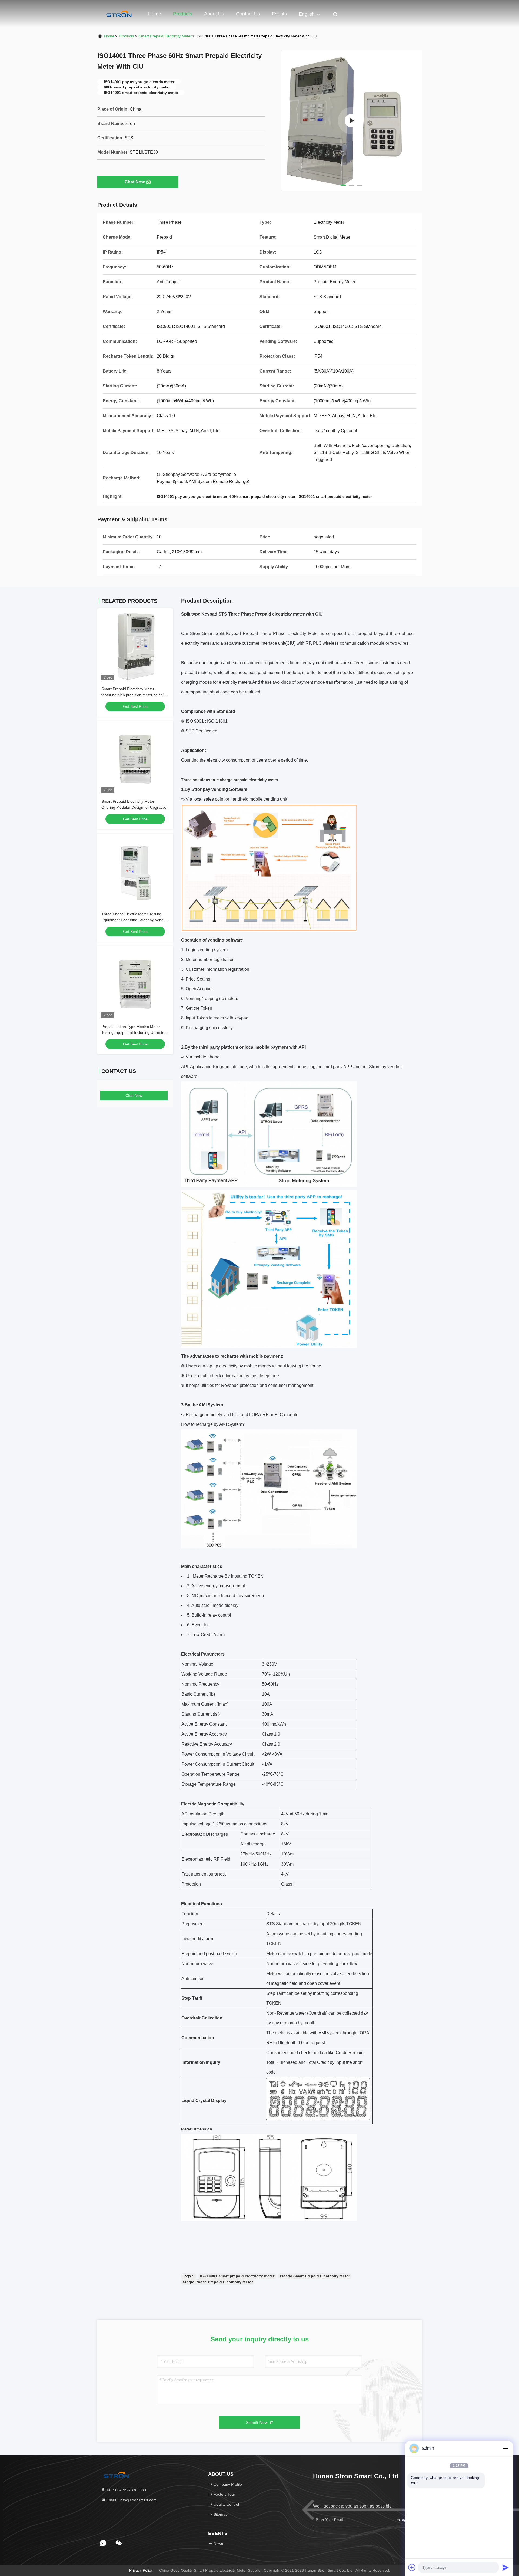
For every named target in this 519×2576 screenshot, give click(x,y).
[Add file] (412, 2567)
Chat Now (135, 182)
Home (155, 14)
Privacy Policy (141, 2570)
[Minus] (505, 2448)
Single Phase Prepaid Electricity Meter (218, 2282)
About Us (214, 14)
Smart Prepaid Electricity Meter (165, 36)
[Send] (505, 2567)
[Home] (119, 14)
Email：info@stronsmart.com (131, 2500)
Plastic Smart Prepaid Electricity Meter (315, 2276)
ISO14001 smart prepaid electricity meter (237, 2276)
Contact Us (248, 14)
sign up (407, 2520)
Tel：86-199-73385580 (126, 2490)
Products (183, 14)
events (279, 14)
